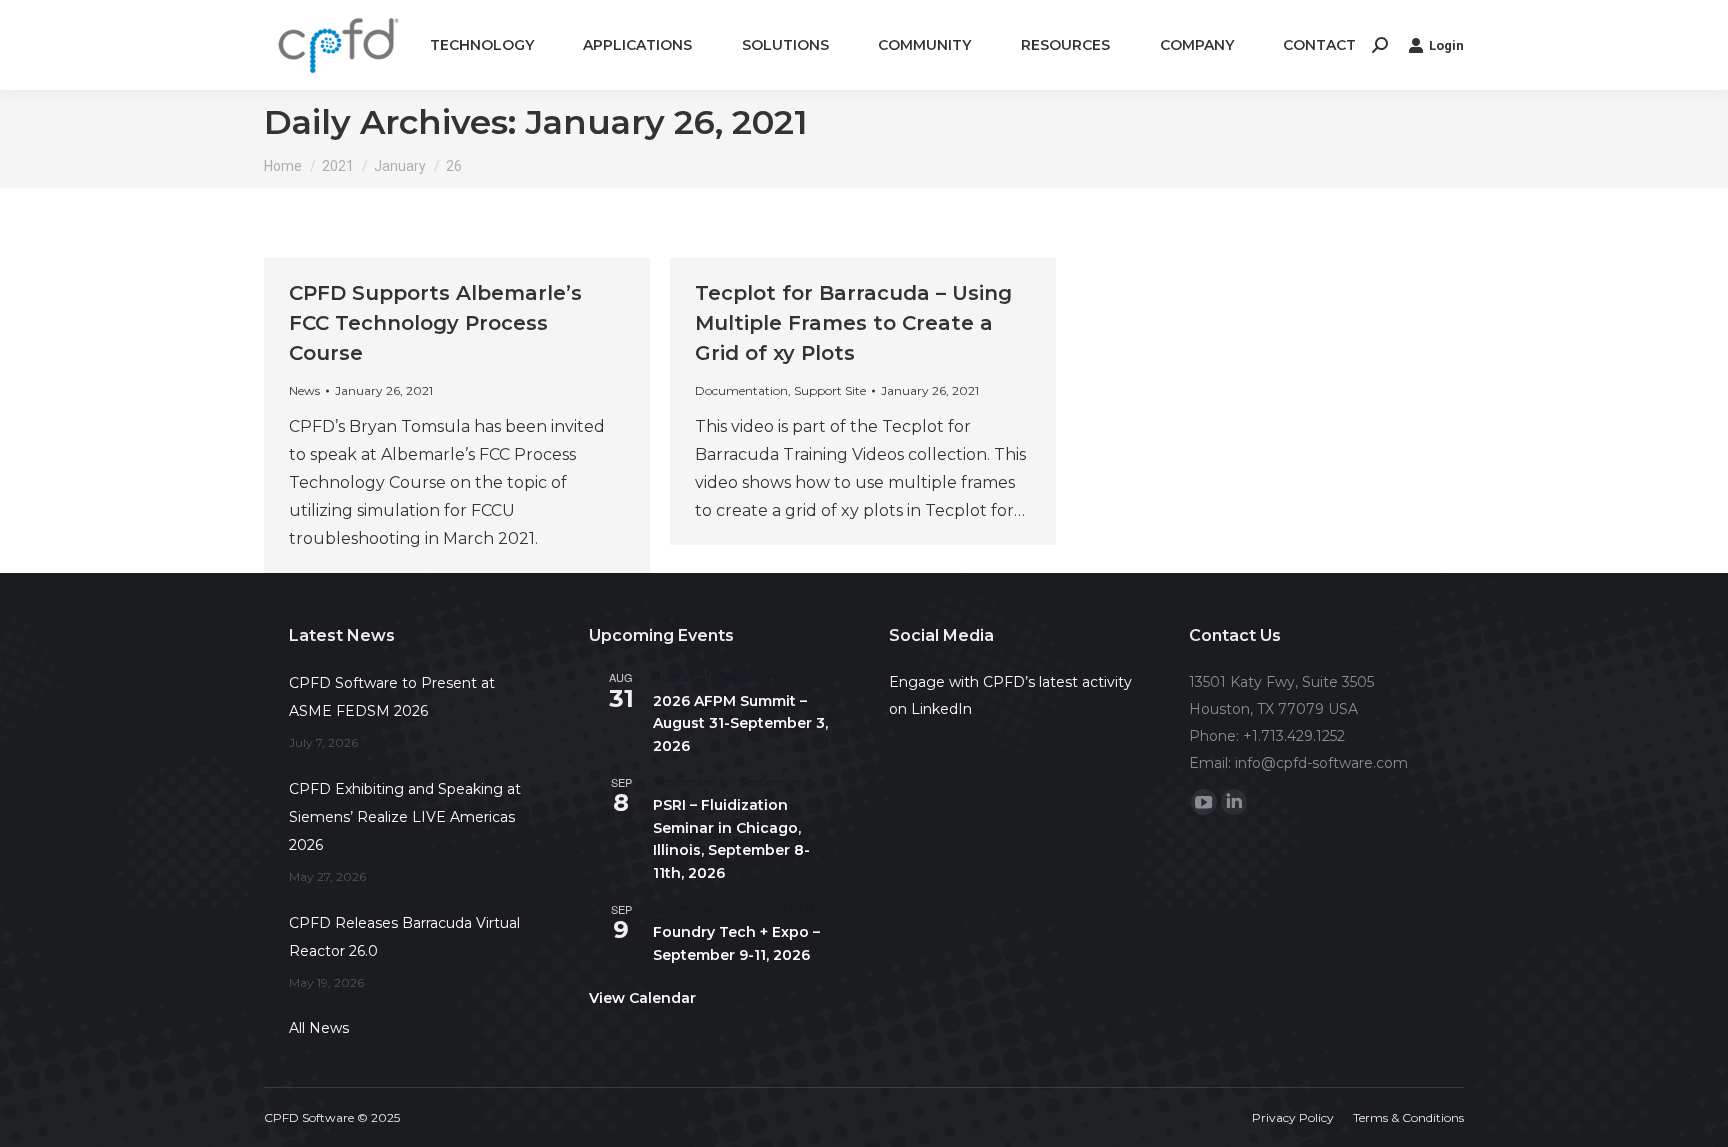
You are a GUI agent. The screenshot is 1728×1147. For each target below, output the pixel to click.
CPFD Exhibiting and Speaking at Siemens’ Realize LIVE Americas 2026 (405, 817)
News (304, 390)
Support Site (830, 390)
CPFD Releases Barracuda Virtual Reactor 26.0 (404, 937)
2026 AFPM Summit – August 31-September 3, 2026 (740, 723)
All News (319, 1028)
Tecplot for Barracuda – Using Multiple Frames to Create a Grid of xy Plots (853, 323)
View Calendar (642, 998)
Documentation (741, 390)
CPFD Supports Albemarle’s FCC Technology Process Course (435, 323)
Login (1446, 45)
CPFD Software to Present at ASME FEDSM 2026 (392, 697)
